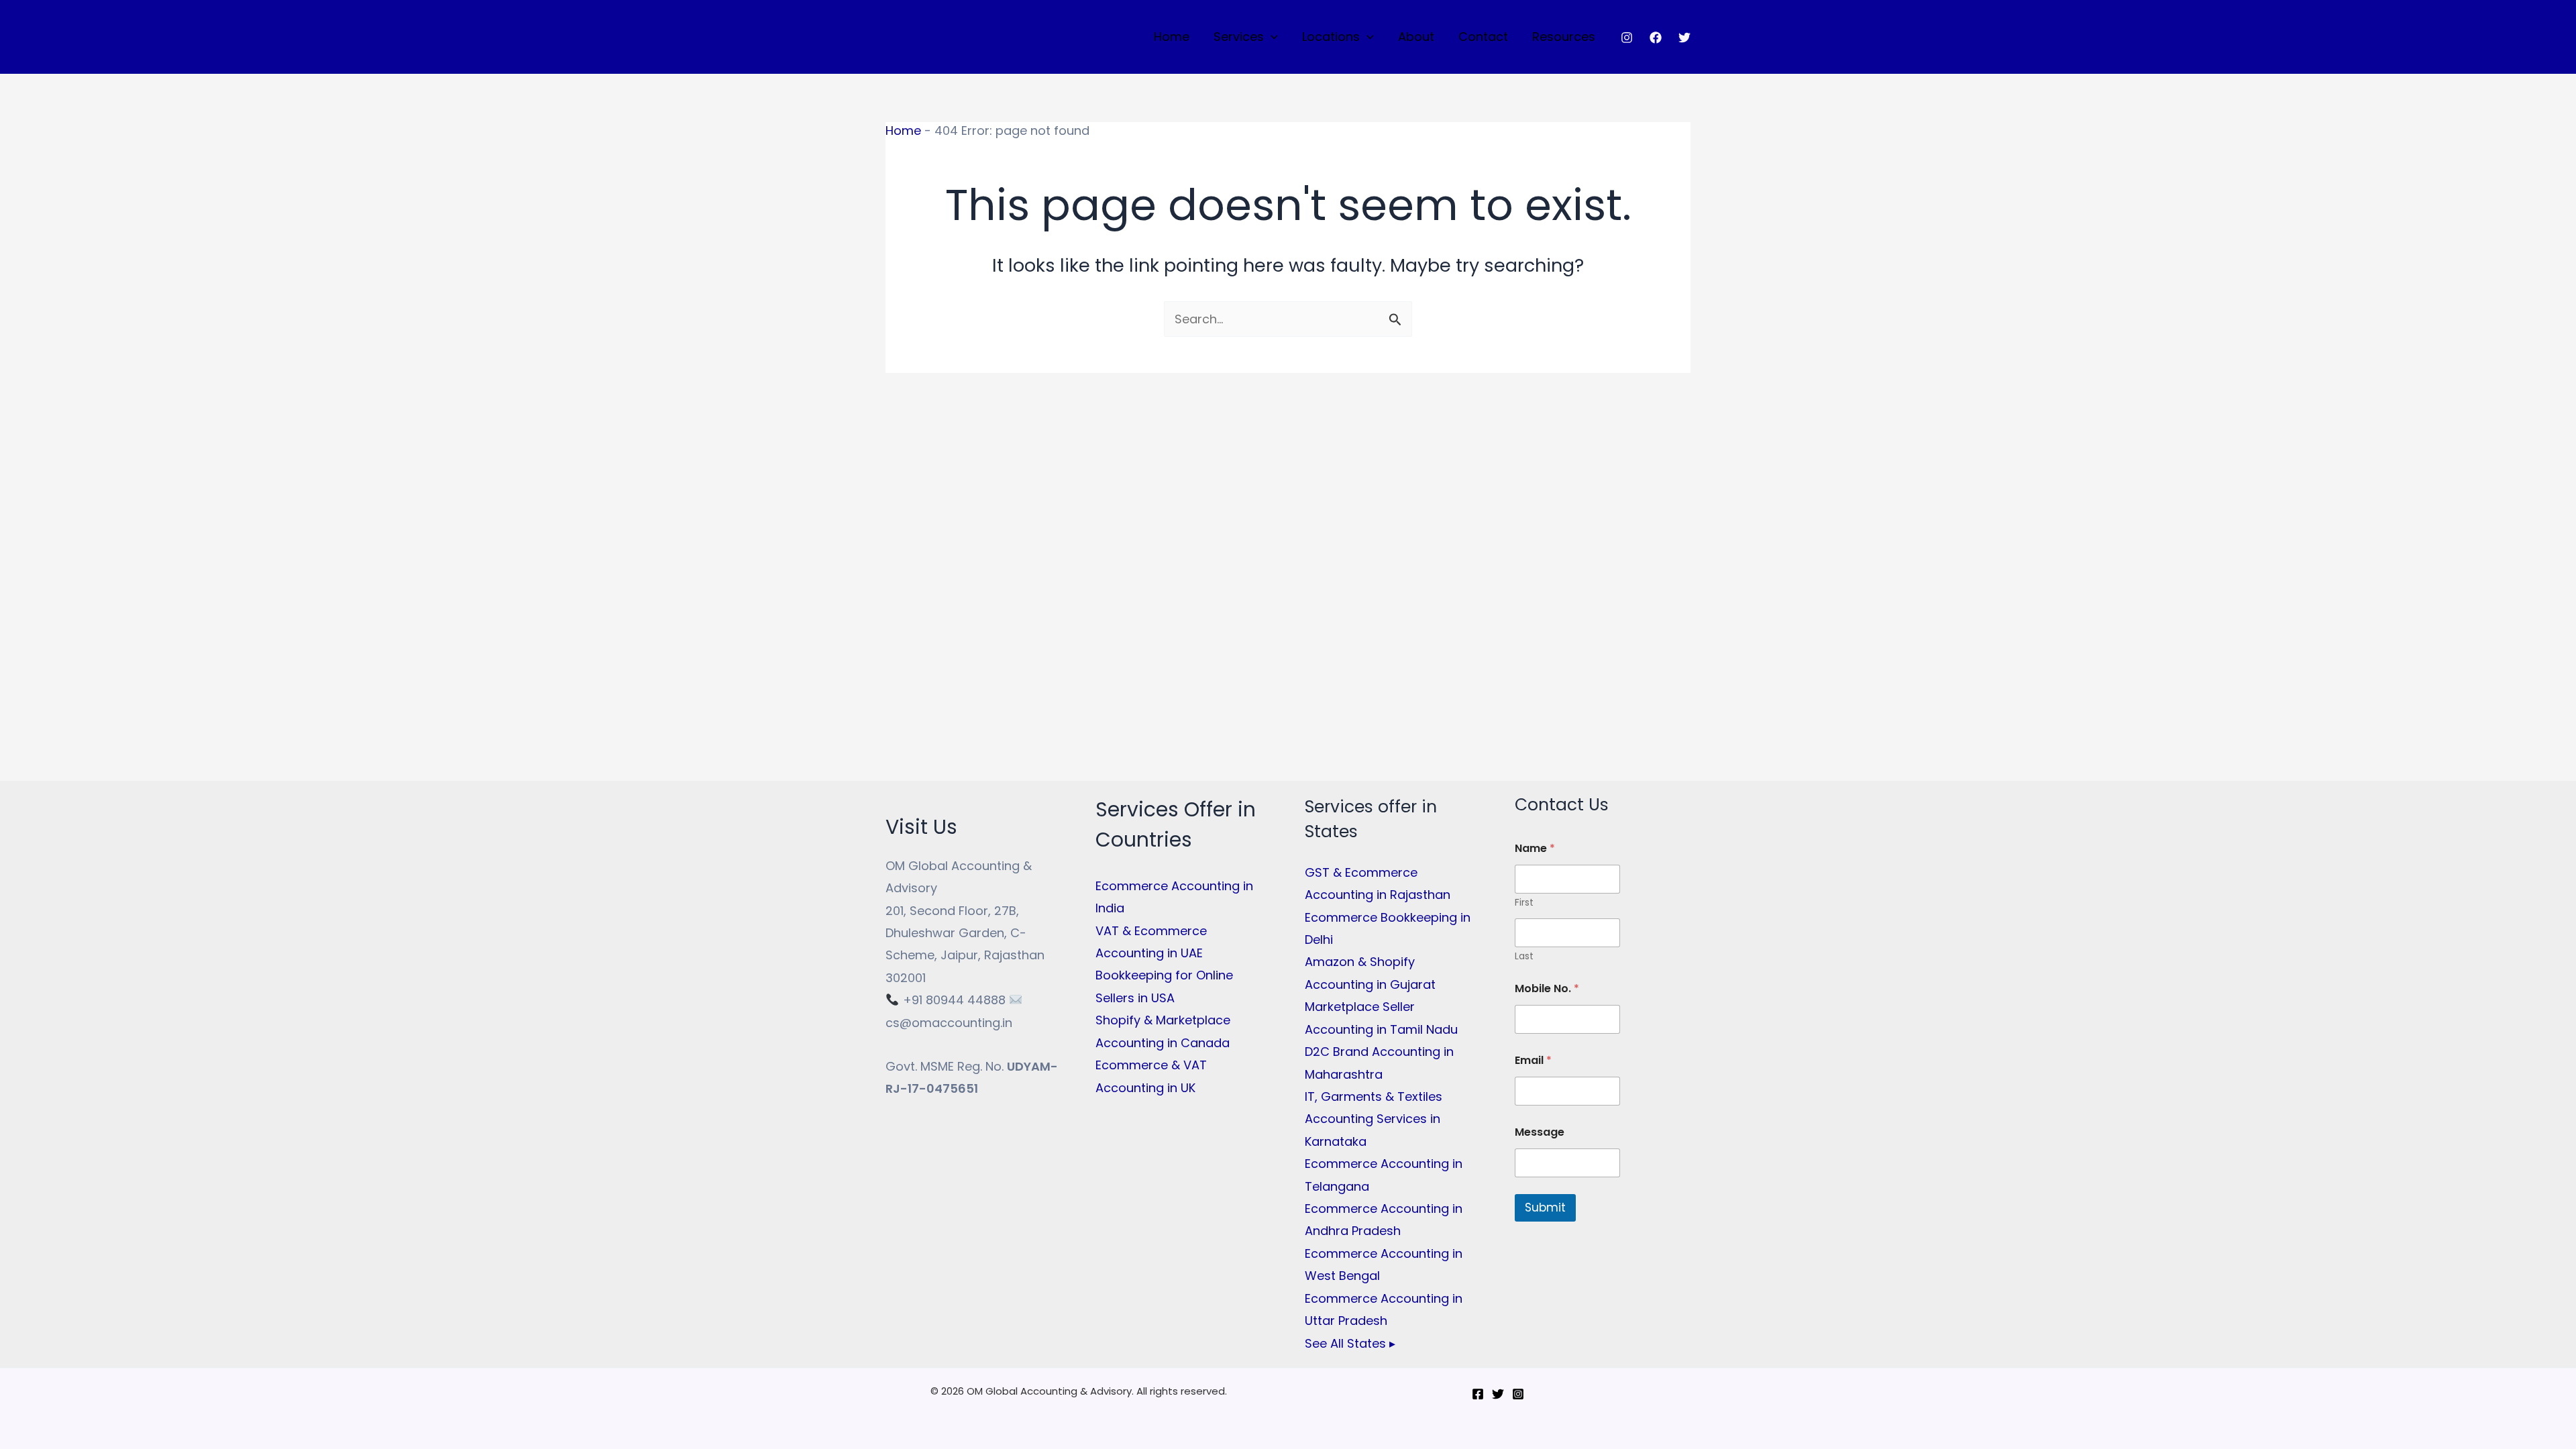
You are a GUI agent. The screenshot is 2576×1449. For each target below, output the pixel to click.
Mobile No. (1547, 988)
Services (1239, 37)
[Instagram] (1627, 38)
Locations (1331, 37)
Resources (1564, 37)
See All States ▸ (1350, 1343)
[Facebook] (1656, 38)
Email (1533, 1060)
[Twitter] (1684, 38)
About (1416, 37)
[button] (1271, 37)
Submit (1545, 1207)
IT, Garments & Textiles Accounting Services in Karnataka (1374, 1119)
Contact (1483, 37)
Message (1540, 1132)
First (1524, 903)
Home (1172, 37)
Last (1524, 956)
